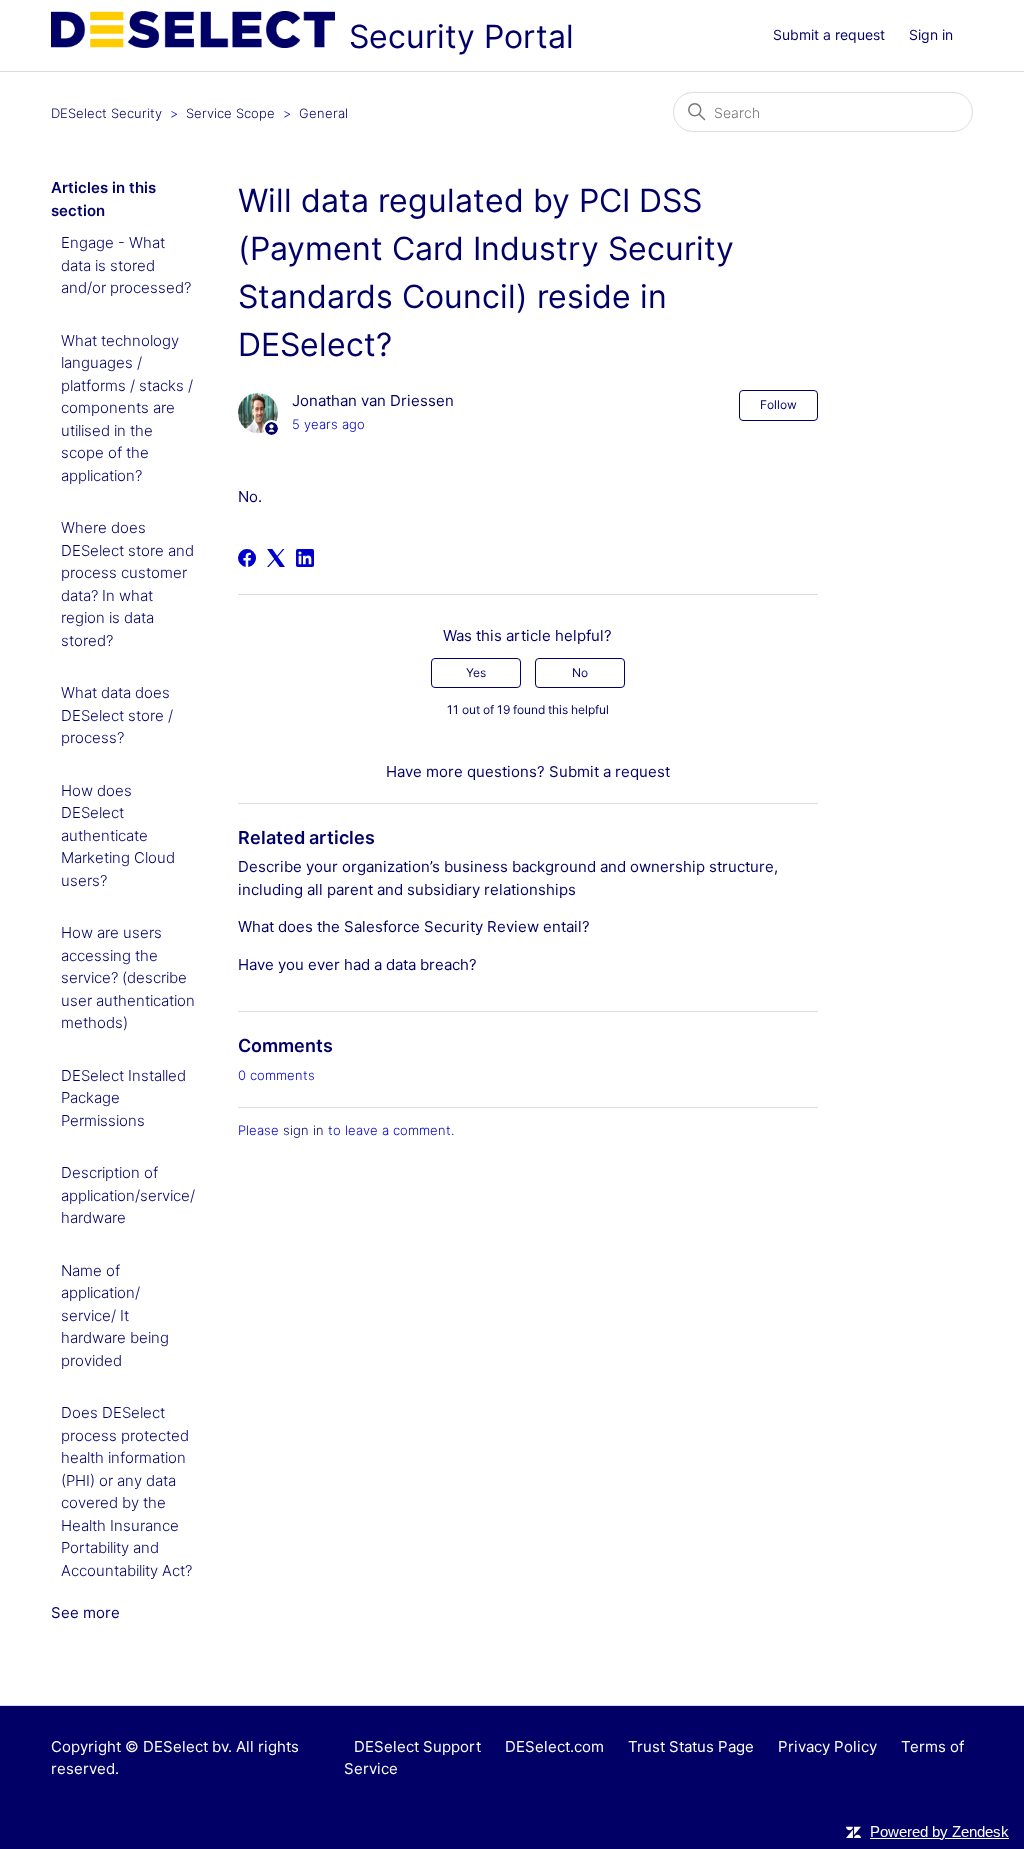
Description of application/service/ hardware (128, 1195)
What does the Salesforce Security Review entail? (414, 926)
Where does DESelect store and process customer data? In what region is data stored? (127, 584)
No (580, 672)
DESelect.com (554, 1746)
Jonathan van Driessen (373, 400)
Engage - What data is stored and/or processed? (126, 265)
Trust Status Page (691, 1746)
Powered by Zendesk (939, 1831)
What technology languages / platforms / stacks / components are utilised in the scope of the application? (127, 408)
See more (85, 1612)
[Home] (195, 42)
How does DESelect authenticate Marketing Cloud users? (118, 835)
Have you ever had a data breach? (357, 964)
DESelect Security (106, 113)
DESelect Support (417, 1746)
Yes (476, 672)
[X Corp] (276, 558)
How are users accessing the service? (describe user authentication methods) (128, 977)
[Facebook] (247, 558)
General (323, 113)
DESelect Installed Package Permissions (123, 1098)
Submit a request (829, 34)
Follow (778, 404)
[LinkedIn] (305, 558)
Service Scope (230, 113)
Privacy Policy (827, 1746)
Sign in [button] (931, 34)
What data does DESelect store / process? (117, 715)
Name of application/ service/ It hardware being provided (115, 1315)
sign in (303, 1130)
